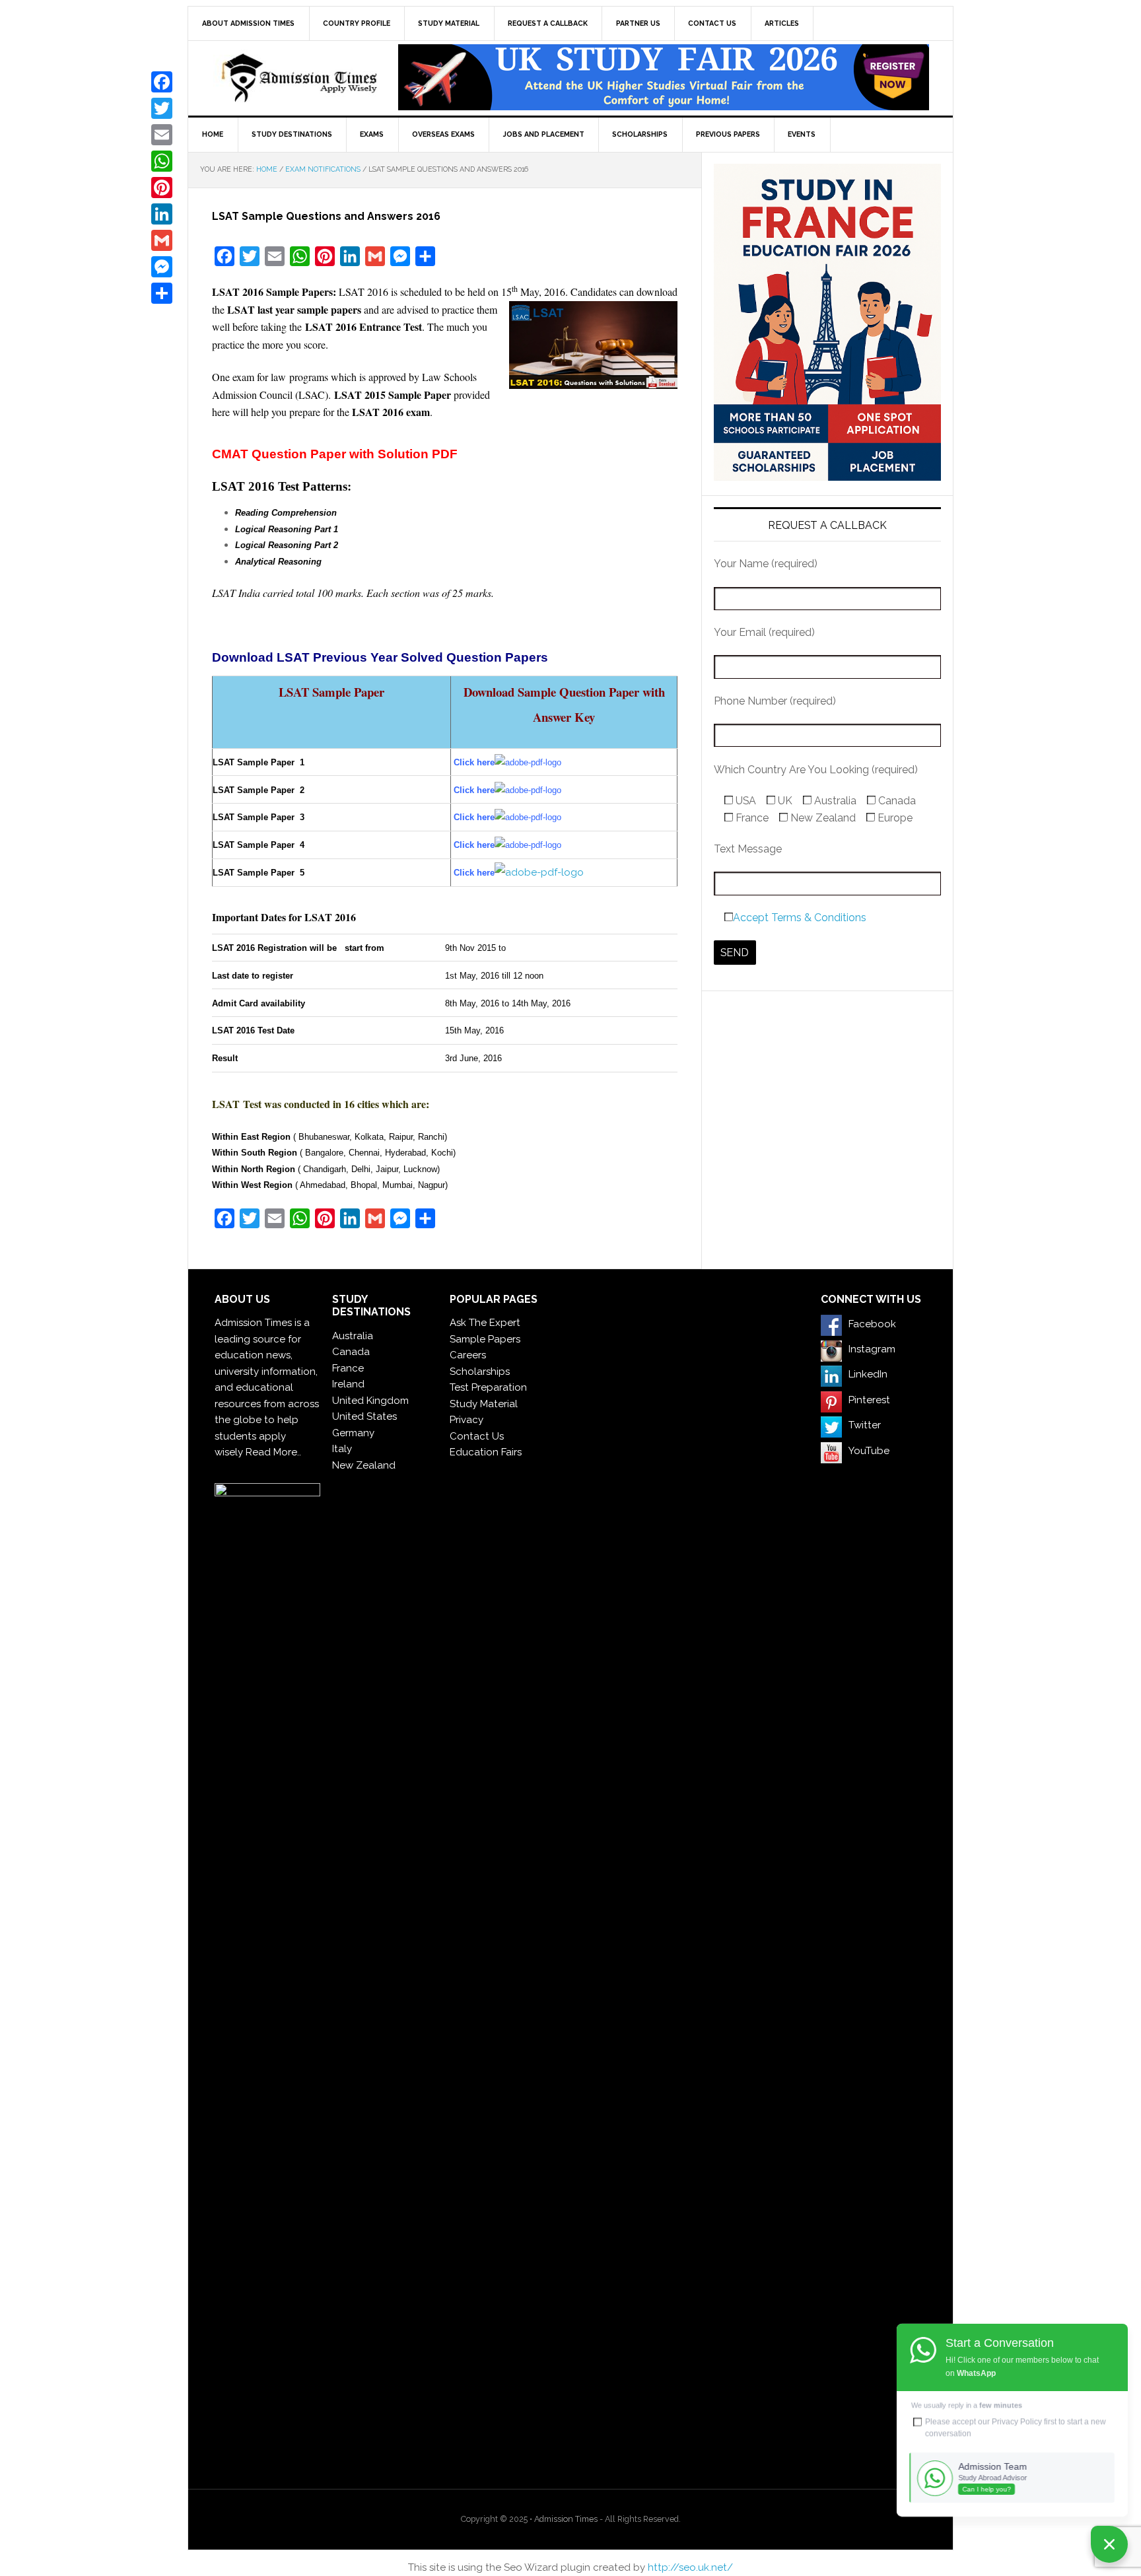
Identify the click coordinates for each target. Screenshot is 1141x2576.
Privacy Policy (1017, 2421)
